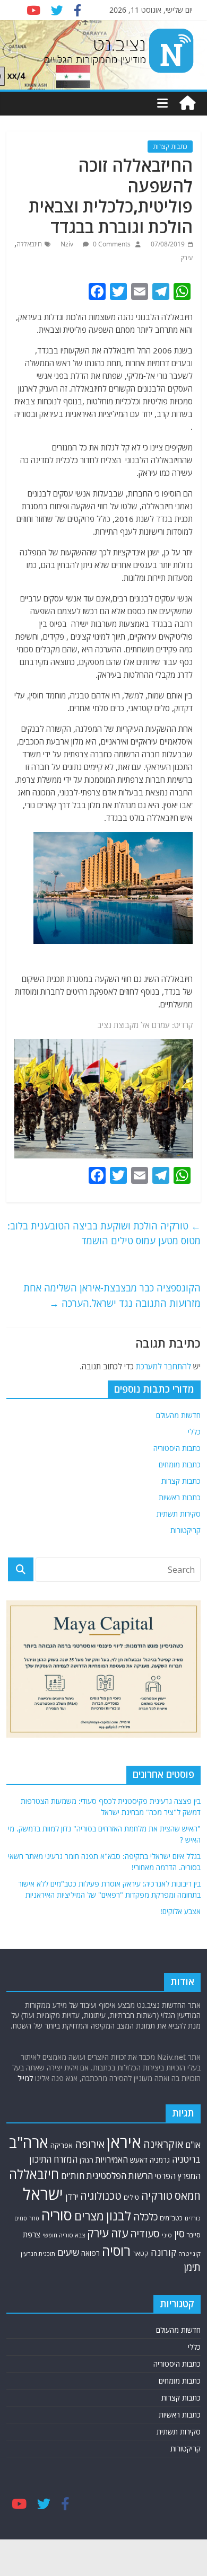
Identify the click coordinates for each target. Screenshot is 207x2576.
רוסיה (116, 2251)
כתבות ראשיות (180, 1497)
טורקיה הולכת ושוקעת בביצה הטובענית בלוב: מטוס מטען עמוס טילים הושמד (104, 1233)
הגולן (87, 2160)
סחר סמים (27, 2218)
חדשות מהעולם (178, 1415)
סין (179, 2234)
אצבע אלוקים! (180, 1911)
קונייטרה (189, 2254)
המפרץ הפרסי (178, 2176)
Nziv (68, 244)
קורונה (163, 2252)
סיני (167, 2235)
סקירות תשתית (179, 1514)
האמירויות (112, 2159)
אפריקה (62, 2145)
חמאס (188, 2196)
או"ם (193, 2145)
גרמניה (160, 2160)
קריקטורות (186, 1530)
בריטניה (186, 2159)
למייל (25, 2078)
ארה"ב (29, 2142)
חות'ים (73, 2176)
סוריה (57, 2215)
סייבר (194, 2235)
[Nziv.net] (187, 103)
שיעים (68, 2252)
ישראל (43, 2194)
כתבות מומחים (180, 1464)
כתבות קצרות (170, 147)
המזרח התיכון (53, 2159)
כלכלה (145, 2216)
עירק (187, 258)
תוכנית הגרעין (38, 2254)
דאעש (139, 2160)
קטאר (141, 2254)
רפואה (90, 2253)
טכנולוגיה (101, 2196)
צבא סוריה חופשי (64, 2235)
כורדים (193, 2218)
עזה (119, 2233)
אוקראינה (163, 2144)
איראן (124, 2142)
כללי (194, 1432)
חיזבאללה (29, 244)
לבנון (119, 2216)
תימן (192, 2267)
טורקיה (157, 2196)
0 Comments (111, 244)
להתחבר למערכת (163, 1366)
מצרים (89, 2216)
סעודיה (145, 2234)
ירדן (72, 2197)
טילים (131, 2197)
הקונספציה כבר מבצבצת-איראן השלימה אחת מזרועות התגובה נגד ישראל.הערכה (112, 1295)
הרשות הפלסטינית (120, 2176)
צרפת (32, 2234)
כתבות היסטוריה (177, 1448)
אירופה (90, 2144)
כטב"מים (171, 2218)
